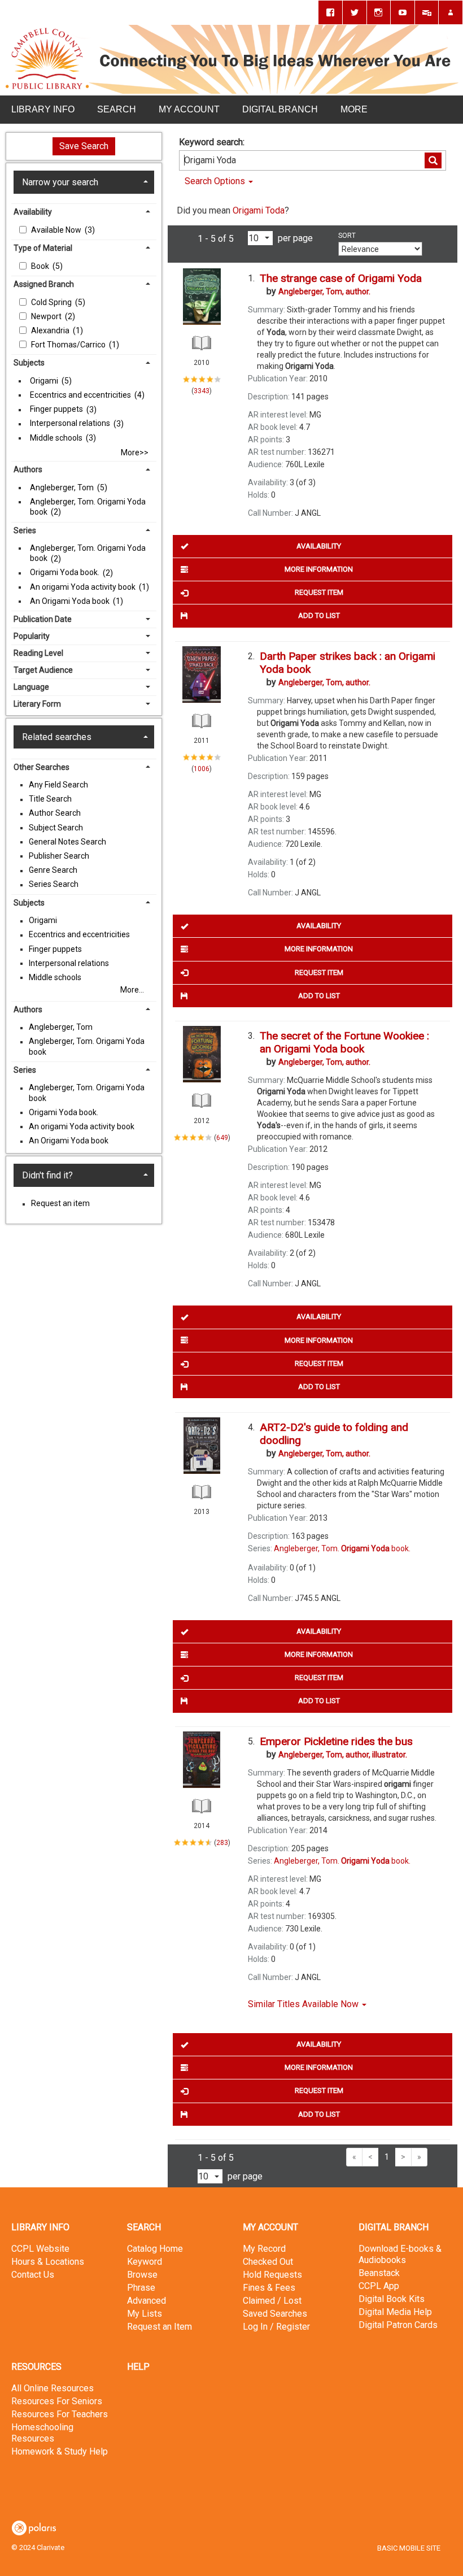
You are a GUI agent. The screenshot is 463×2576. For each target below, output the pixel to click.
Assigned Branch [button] (44, 284)
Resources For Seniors (57, 2401)
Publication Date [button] (43, 619)
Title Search (50, 799)
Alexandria (51, 330)
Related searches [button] (57, 737)
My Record (264, 2249)
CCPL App (379, 2286)
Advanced (147, 2301)
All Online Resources (53, 2388)
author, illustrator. (343, 1755)
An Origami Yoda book (71, 601)
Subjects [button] (29, 363)
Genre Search (53, 871)
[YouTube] (403, 12)
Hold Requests (272, 2275)
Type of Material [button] (43, 248)
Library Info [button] (43, 109)
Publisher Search (59, 856)
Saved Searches (275, 2314)
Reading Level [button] (38, 653)
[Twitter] (355, 12)
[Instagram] (379, 12)
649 (222, 1137)
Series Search (54, 885)
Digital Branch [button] (280, 109)
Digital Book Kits (392, 2299)
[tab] (84, 182)
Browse (142, 2275)
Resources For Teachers (60, 2414)
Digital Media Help (395, 2312)
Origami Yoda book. (65, 573)
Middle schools (57, 438)
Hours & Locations (48, 2262)
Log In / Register (276, 2327)
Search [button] (117, 109)
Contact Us (33, 2275)
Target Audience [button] (43, 670)
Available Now (57, 230)
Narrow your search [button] (60, 182)
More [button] (354, 109)
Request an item (60, 1204)
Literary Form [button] (37, 704)
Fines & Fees (269, 2288)
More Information (319, 569)
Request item (319, 592)
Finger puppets (57, 410)
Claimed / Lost (272, 2301)
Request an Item (160, 2327)
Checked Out (268, 2262)
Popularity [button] (32, 636)
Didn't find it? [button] (47, 1175)
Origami (45, 381)
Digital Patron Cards (398, 2325)
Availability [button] (33, 212)
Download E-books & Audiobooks (400, 2254)
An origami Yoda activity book (84, 587)
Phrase (141, 2288)
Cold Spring (52, 302)
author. (324, 291)
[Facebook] (330, 12)
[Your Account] (451, 12)
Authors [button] (28, 469)
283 (222, 1843)
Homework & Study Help (60, 2451)
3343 (202, 391)
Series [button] (25, 530)
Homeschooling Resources (42, 2433)
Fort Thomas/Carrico (69, 345)
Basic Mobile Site (409, 2548)
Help (138, 2367)
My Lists (145, 2314)
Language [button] (31, 687)
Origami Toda (259, 210)
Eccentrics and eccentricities (81, 395)
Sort (347, 236)
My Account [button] (189, 109)
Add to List (319, 615)
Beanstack (379, 2273)
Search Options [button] (216, 181)
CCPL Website (40, 2249)
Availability (319, 546)
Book (41, 266)
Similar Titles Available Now (304, 2004)
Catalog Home (155, 2249)
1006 (202, 769)
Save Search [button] (84, 146)
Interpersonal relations (71, 424)
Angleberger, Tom (63, 488)
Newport (47, 316)
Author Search (55, 813)
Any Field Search (58, 785)
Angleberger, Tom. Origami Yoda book (88, 507)
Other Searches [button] (42, 767)
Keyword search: (213, 142)
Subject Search (56, 828)
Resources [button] (36, 2367)
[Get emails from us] (427, 12)
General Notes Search (67, 842)
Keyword (145, 2262)
